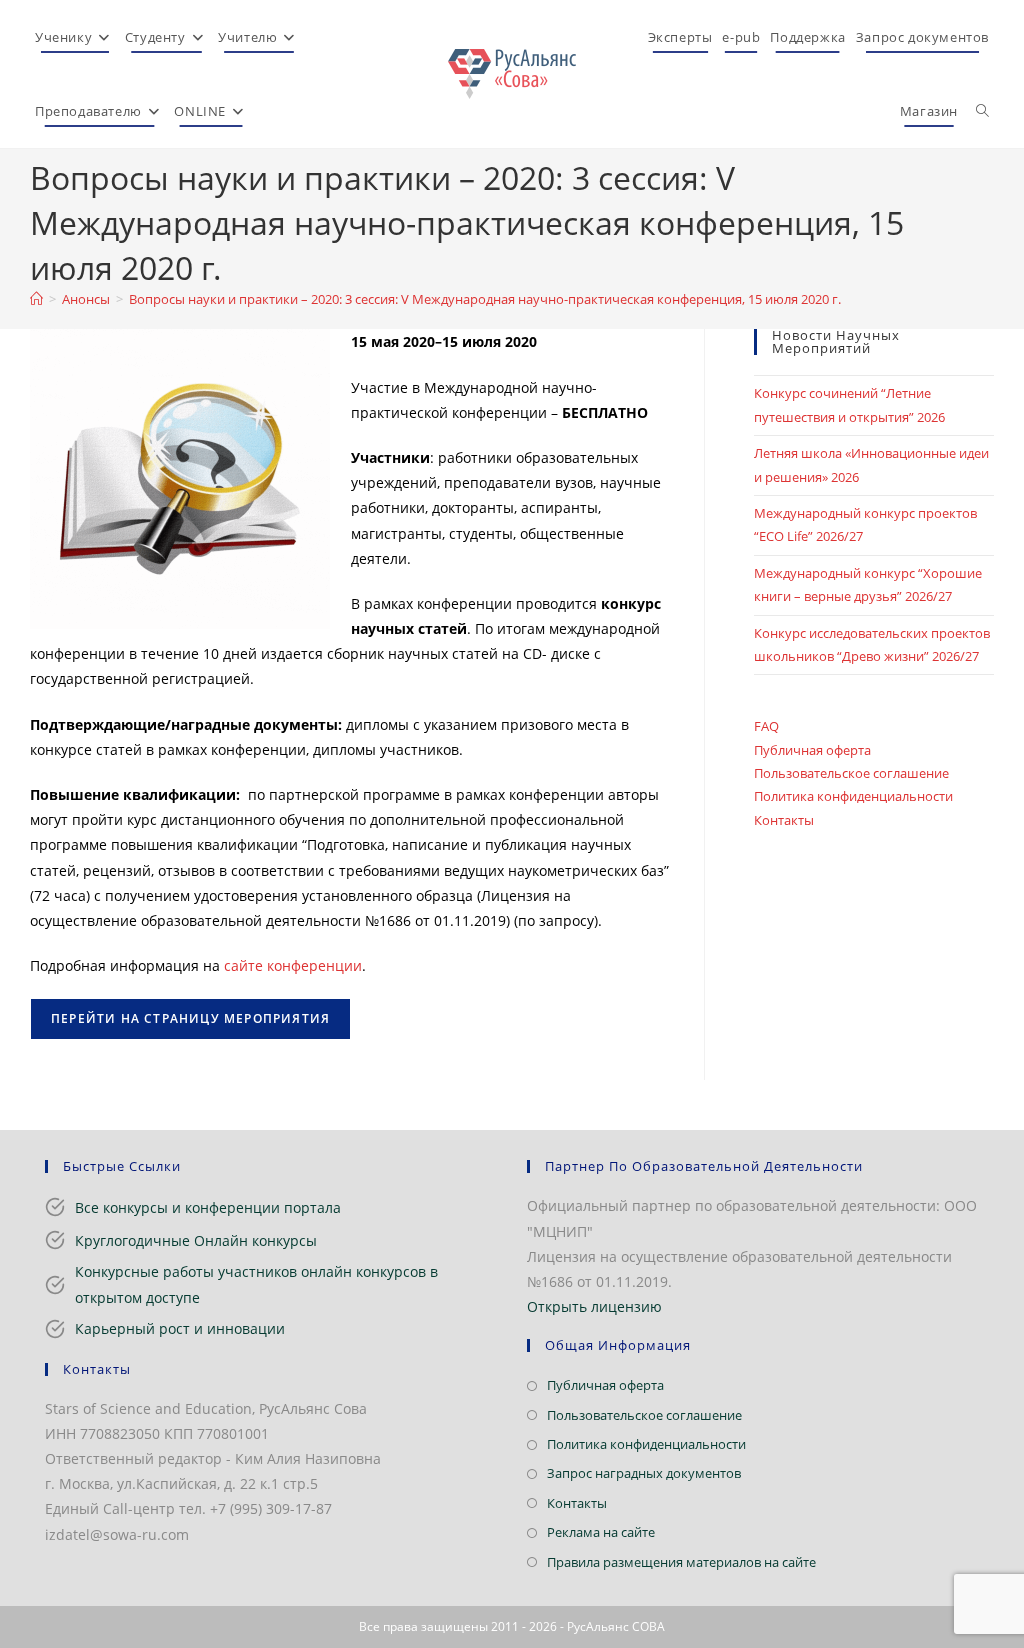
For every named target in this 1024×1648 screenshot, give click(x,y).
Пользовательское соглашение (851, 773)
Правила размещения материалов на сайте (681, 1562)
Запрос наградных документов (644, 1473)
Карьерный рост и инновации (180, 1328)
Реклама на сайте (601, 1532)
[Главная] (36, 299)
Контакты (784, 820)
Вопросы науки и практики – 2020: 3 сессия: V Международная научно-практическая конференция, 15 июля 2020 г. (485, 299)
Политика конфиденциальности (853, 796)
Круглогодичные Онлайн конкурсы (196, 1240)
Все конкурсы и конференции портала (208, 1207)
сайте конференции (293, 965)
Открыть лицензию (594, 1306)
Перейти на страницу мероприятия (190, 1018)
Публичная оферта (812, 750)
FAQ (766, 726)
